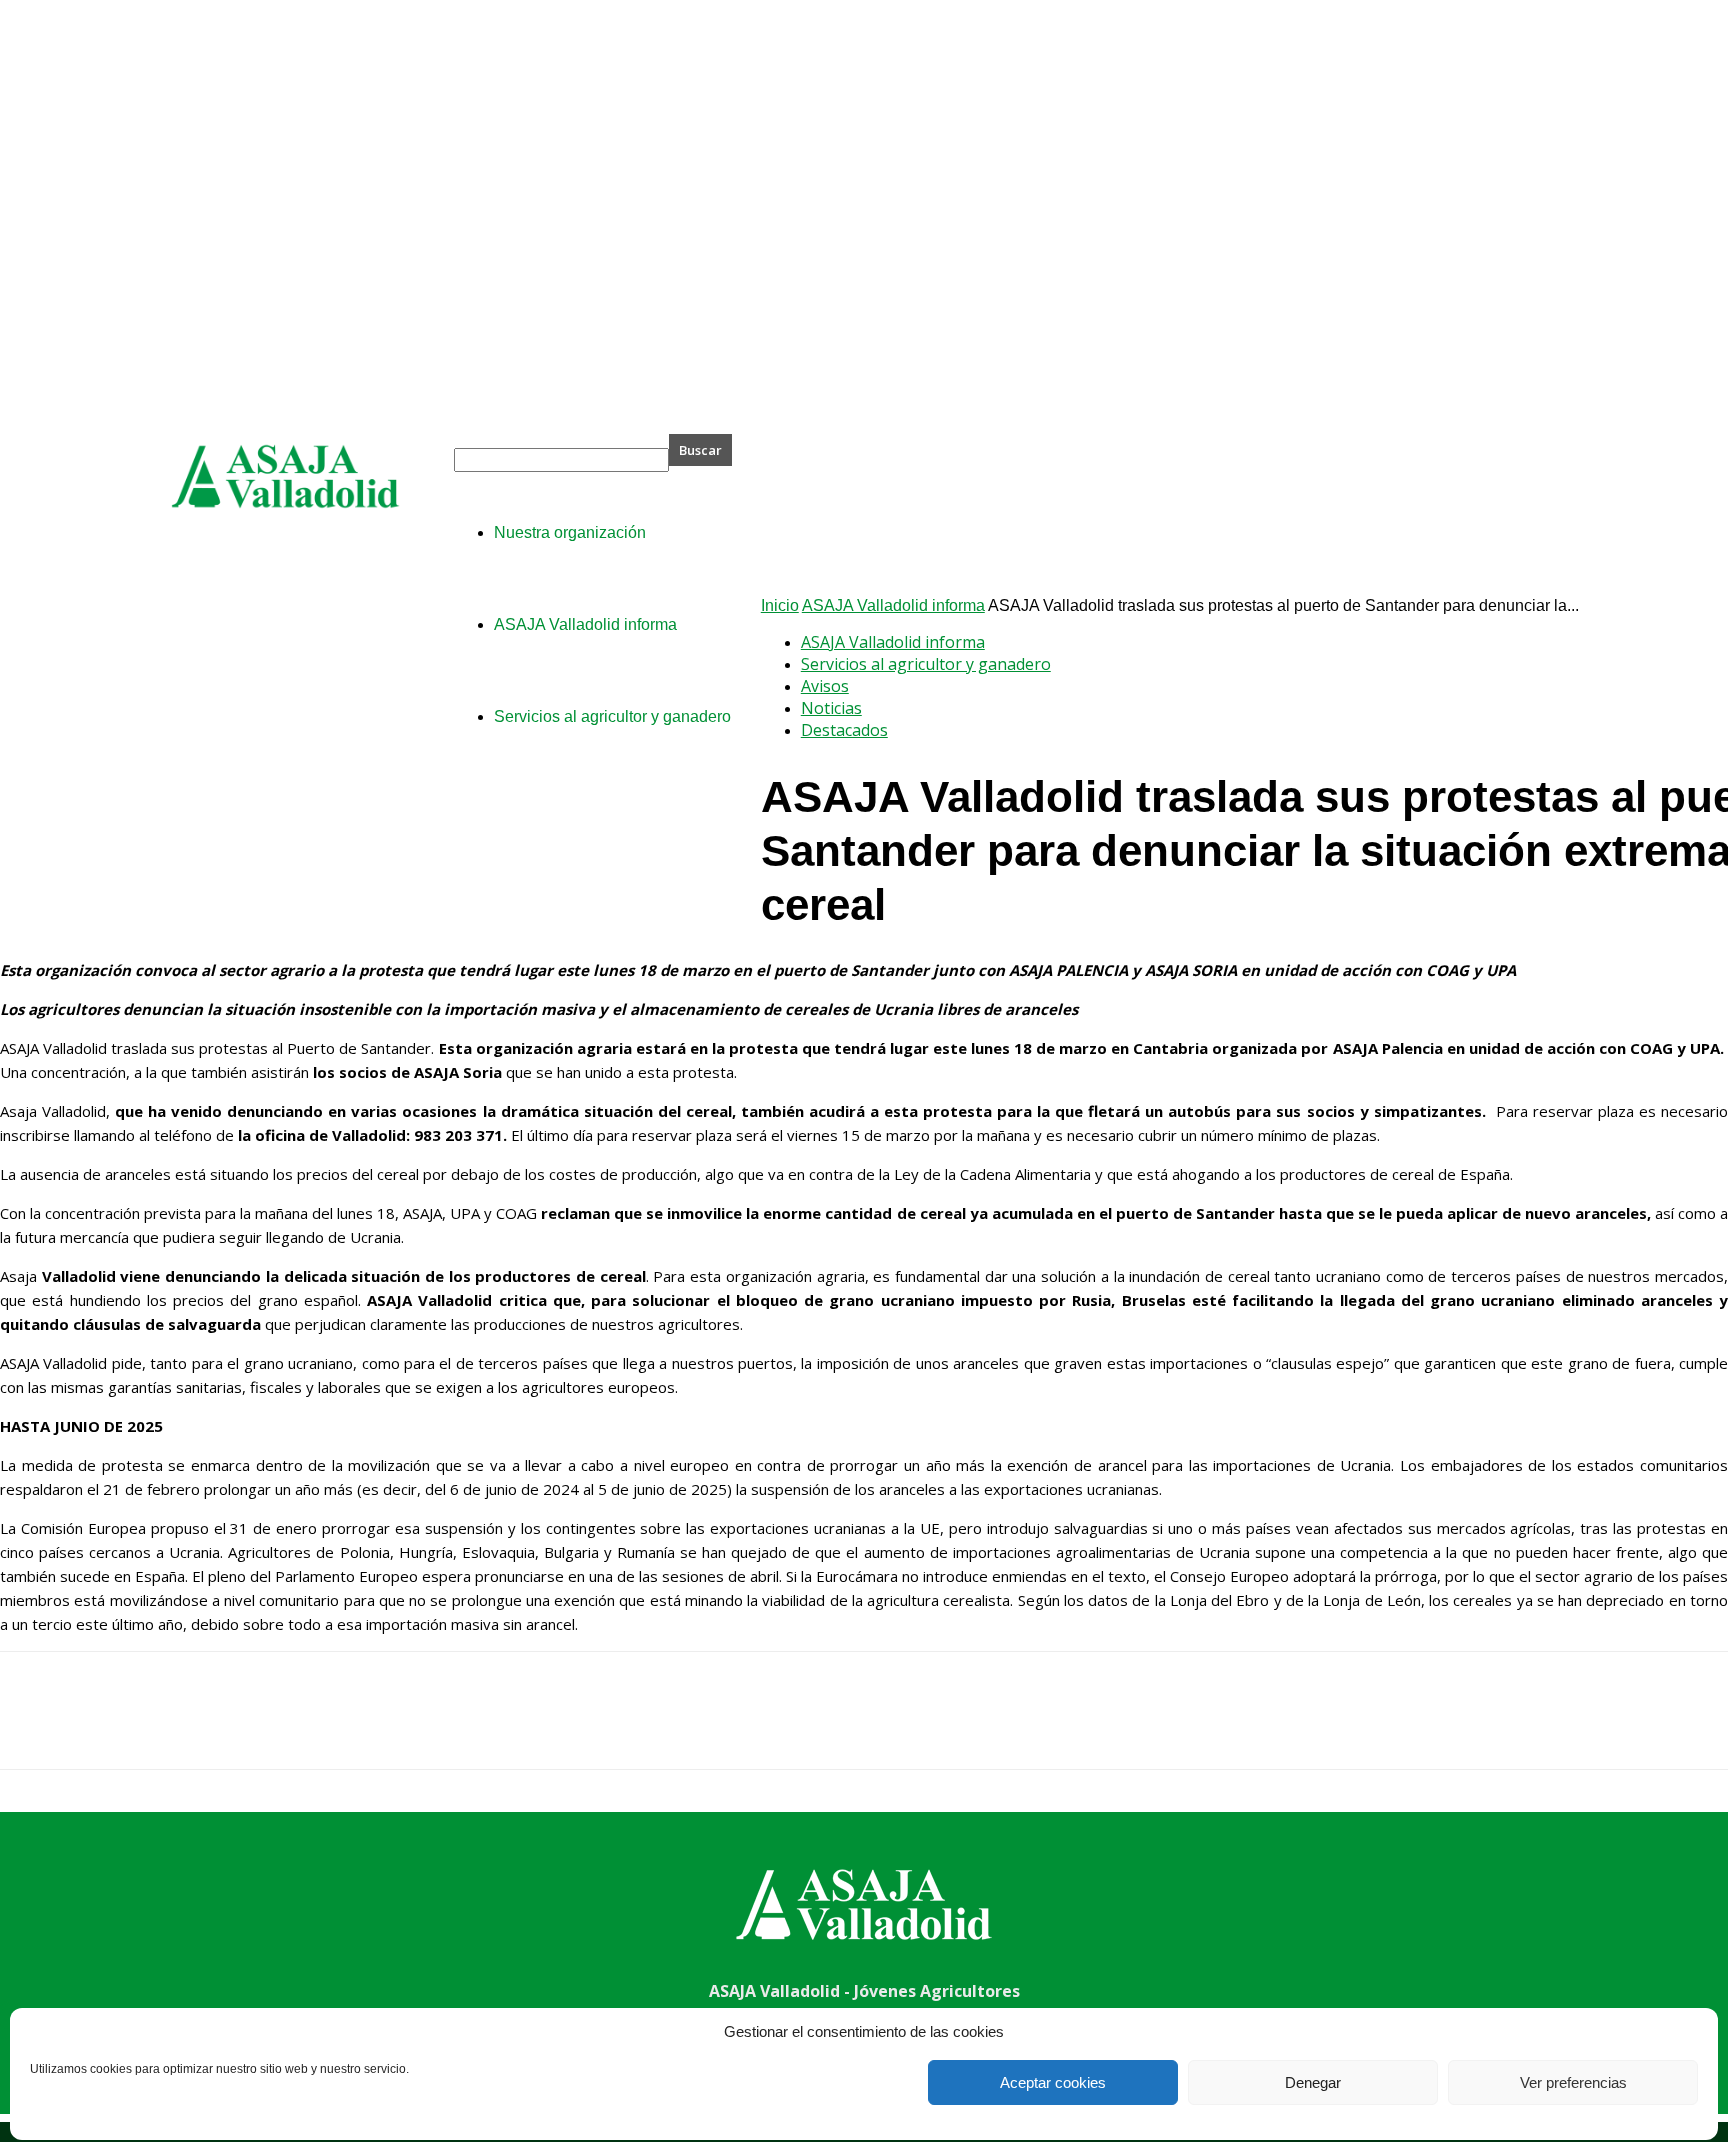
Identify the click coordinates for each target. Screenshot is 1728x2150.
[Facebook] (33, 1728)
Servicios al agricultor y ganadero (926, 664)
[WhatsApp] (249, 1728)
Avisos (825, 686)
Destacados (844, 730)
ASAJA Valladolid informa (893, 605)
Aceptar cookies (1053, 2082)
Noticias (831, 708)
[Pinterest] (177, 1728)
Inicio (780, 605)
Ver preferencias (1573, 2082)
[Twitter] (105, 1728)
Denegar (1313, 2082)
